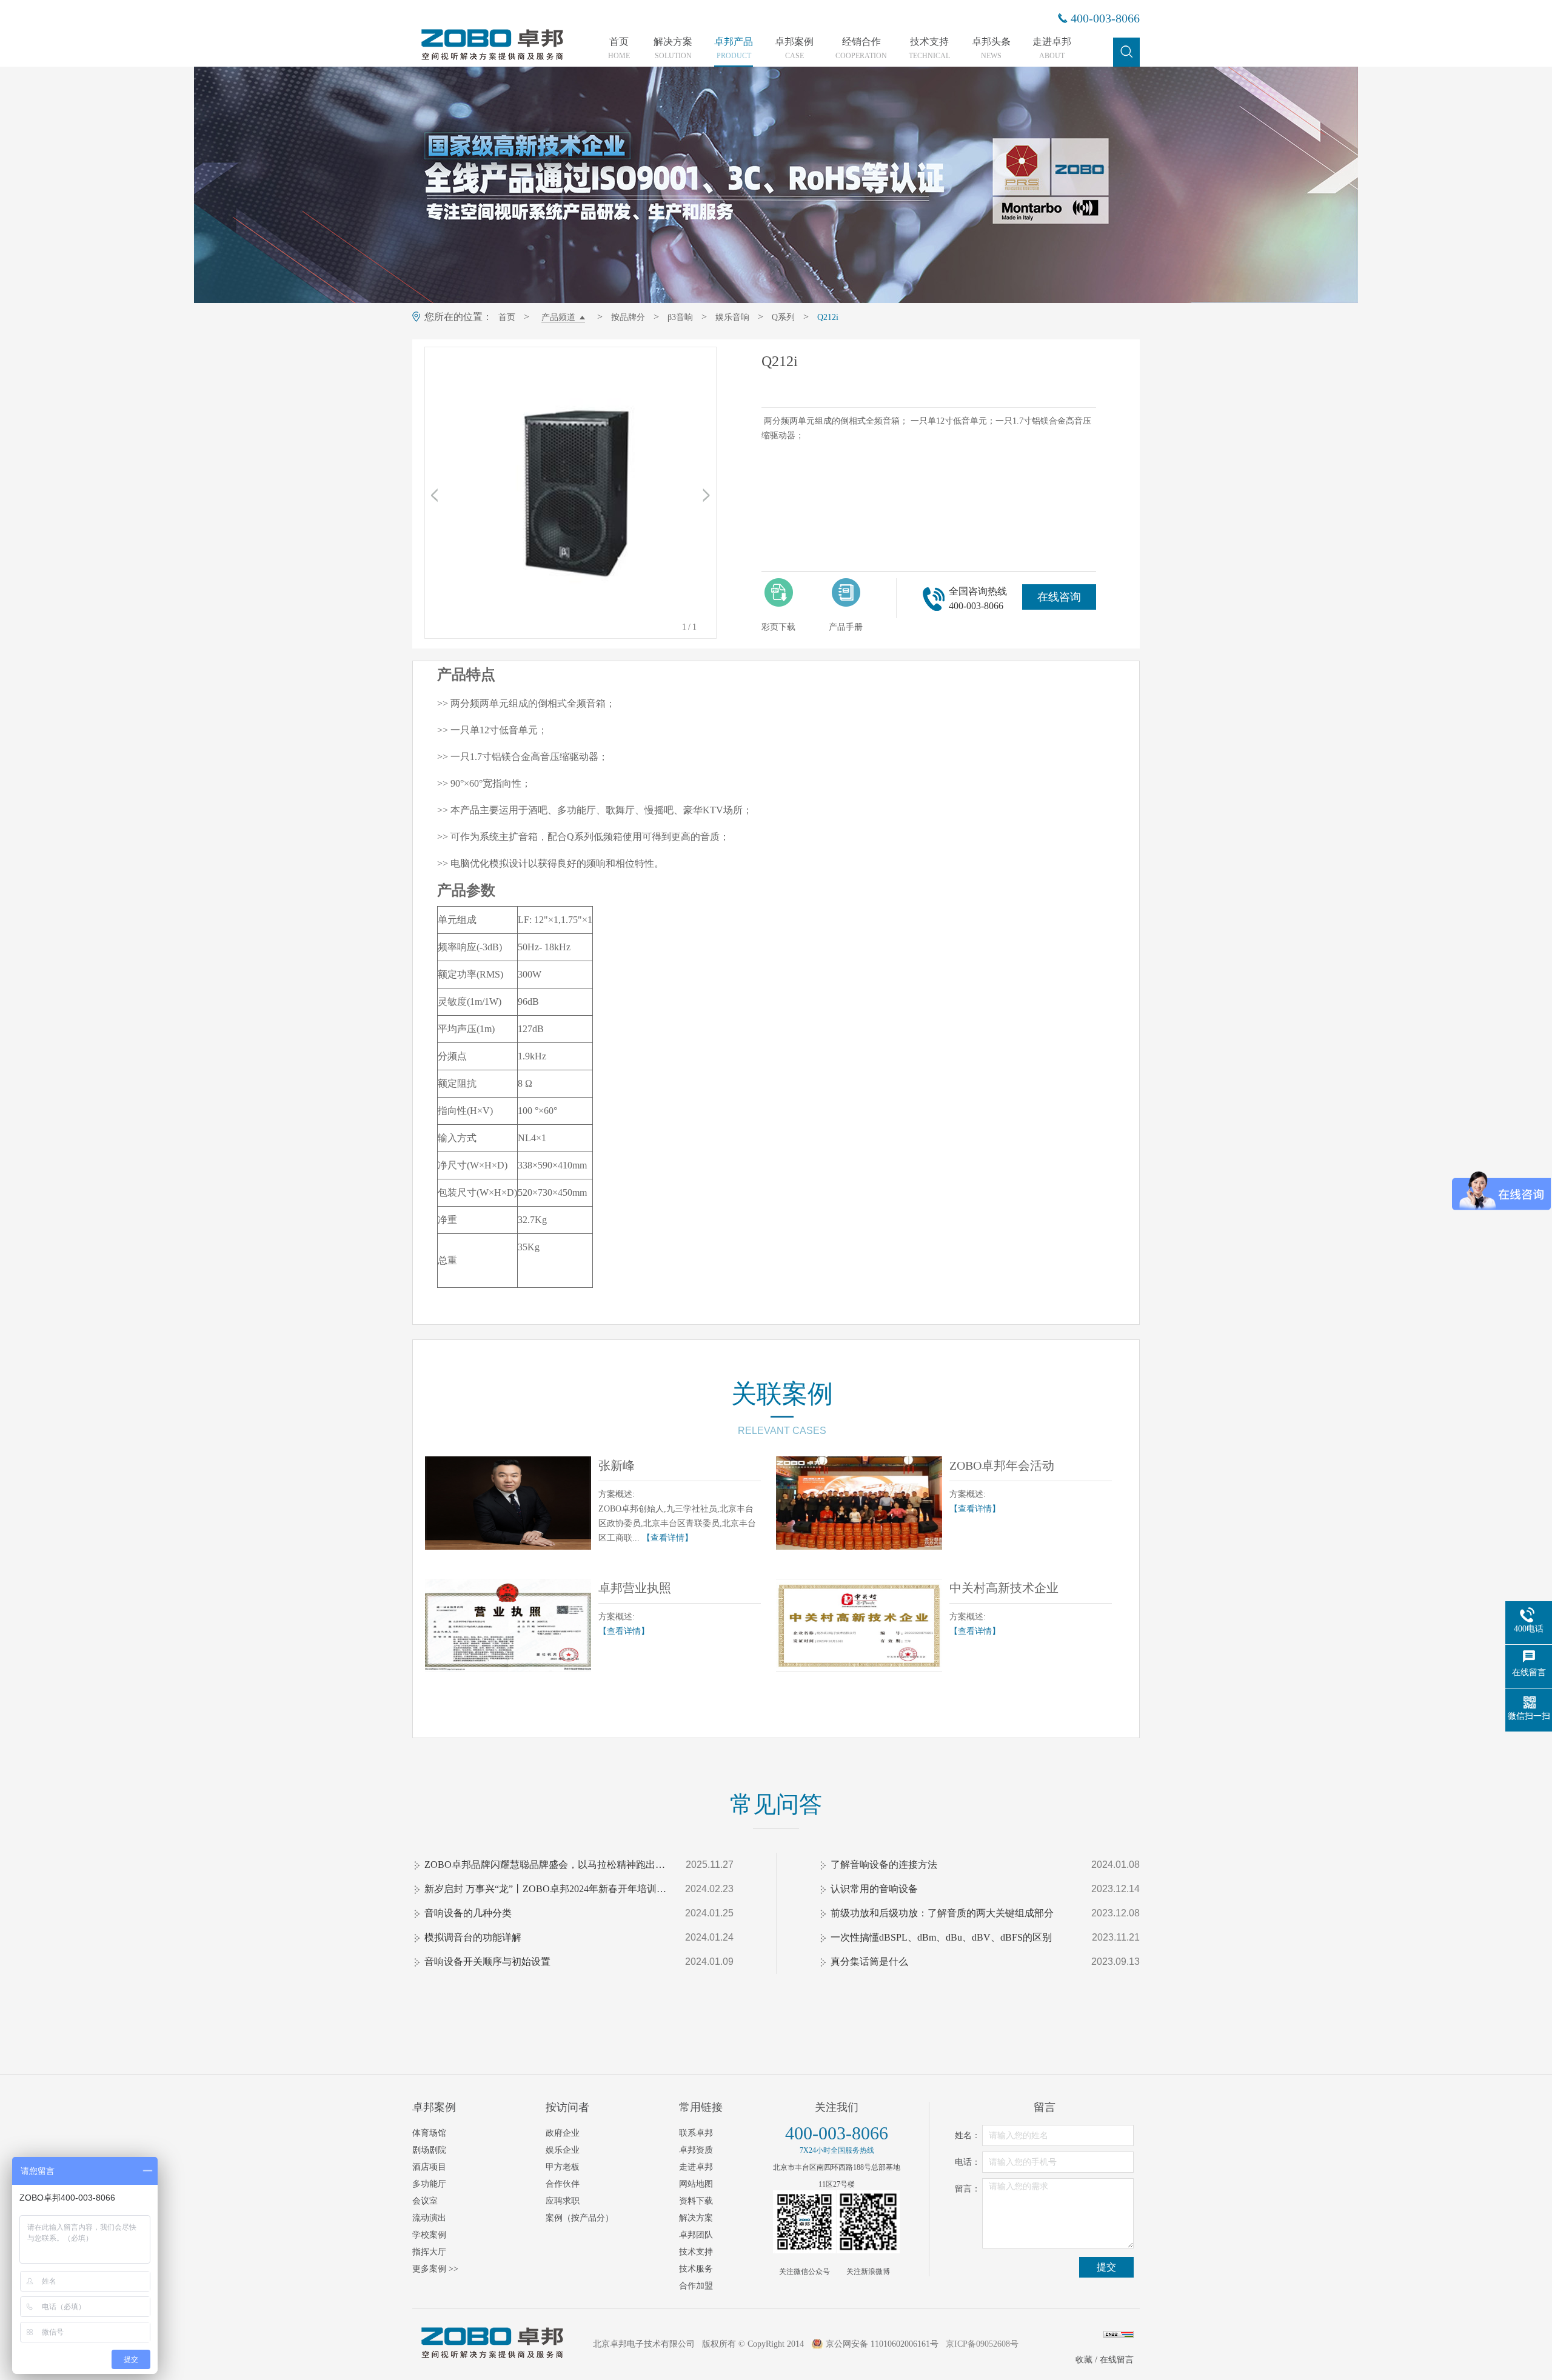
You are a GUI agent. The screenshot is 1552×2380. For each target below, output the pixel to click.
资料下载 (696, 2201)
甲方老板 (563, 2167)
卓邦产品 (734, 48)
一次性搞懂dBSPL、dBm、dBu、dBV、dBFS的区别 (941, 1937)
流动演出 (429, 2218)
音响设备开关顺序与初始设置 (487, 1962)
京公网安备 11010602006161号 (882, 2344)
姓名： (968, 2135)
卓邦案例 (794, 48)
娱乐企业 (563, 2150)
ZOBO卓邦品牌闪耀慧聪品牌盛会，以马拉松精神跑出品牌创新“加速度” (546, 1865)
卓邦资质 (696, 2150)
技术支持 (929, 48)
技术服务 (696, 2269)
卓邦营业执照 (635, 1588)
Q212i (828, 317)
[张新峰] (508, 1503)
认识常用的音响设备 (874, 1889)
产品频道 (558, 317)
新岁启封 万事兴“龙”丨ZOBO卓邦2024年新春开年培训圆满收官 (546, 1889)
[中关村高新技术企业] (859, 1625)
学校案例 (429, 2235)
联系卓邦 (696, 2133)
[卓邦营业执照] (508, 1625)
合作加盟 (696, 2286)
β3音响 (680, 317)
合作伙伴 (563, 2184)
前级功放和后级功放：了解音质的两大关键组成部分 (942, 1913)
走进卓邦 (1052, 48)
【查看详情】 (667, 1538)
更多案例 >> (435, 2269)
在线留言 (1117, 2360)
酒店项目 (429, 2167)
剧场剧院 (429, 2150)
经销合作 (861, 48)
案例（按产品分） (580, 2218)
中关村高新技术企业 (1004, 1588)
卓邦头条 (991, 48)
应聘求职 (563, 2201)
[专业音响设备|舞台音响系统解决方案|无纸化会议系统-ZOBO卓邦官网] (491, 59)
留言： (968, 2189)
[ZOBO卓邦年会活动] (859, 1503)
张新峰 (617, 1465)
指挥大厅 (429, 2252)
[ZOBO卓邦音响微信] (804, 2222)
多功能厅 (429, 2184)
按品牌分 (628, 317)
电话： (968, 2162)
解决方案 (673, 48)
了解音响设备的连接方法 (884, 1865)
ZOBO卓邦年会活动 (1002, 1465)
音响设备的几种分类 (468, 1913)
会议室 (425, 2201)
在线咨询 (1059, 597)
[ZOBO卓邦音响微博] (868, 2222)
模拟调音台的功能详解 (473, 1937)
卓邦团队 (696, 2235)
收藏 (1084, 2360)
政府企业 (563, 2133)
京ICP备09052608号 (982, 2344)
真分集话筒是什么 (869, 1962)
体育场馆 (429, 2133)
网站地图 (696, 2184)
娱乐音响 (732, 317)
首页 (619, 48)
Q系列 (783, 317)
